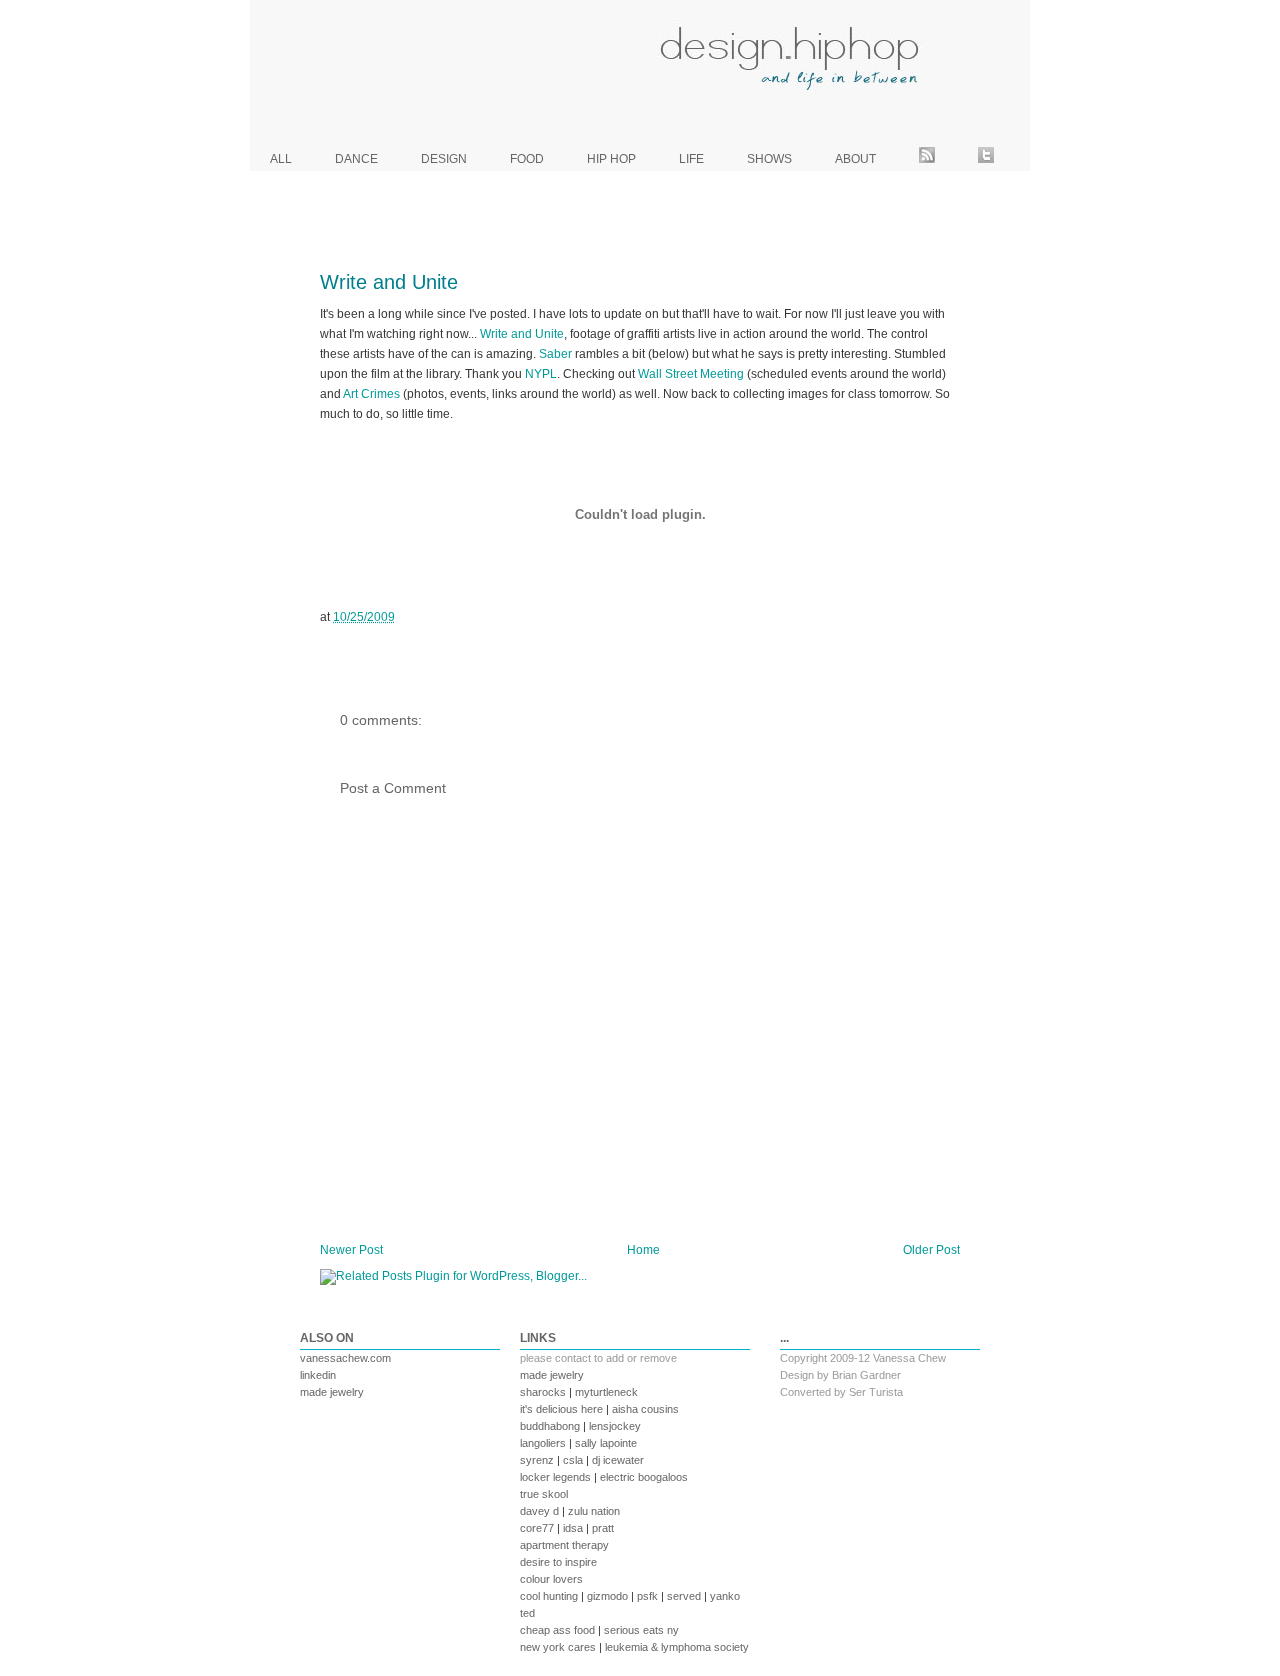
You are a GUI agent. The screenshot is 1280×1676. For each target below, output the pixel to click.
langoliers (543, 1443)
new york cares (558, 1647)
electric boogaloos (644, 1477)
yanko (725, 1596)
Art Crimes (371, 394)
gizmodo (607, 1596)
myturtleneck (606, 1392)
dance (356, 159)
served (684, 1596)
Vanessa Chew (909, 1358)
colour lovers (551, 1579)
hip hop (611, 159)
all (281, 159)
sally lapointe (606, 1443)
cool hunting (549, 1596)
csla (573, 1460)
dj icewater (618, 1460)
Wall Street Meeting (691, 374)
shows (769, 159)
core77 (537, 1528)
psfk (647, 1596)
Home (643, 1250)
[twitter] (986, 159)
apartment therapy (564, 1545)
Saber (555, 354)
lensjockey (615, 1426)
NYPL (541, 374)
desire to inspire (558, 1562)
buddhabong (550, 1426)
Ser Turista (876, 1392)
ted (527, 1613)
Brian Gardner (866, 1375)
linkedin (318, 1375)
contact (573, 1358)
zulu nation (594, 1511)
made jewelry (332, 1392)
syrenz (537, 1460)
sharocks (543, 1392)
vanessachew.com (345, 1358)
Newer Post (351, 1250)
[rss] (927, 159)
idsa (573, 1528)
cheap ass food (557, 1630)
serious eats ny (641, 1630)
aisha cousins (645, 1409)
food (527, 159)
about (855, 159)
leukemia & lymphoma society (677, 1647)
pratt (603, 1528)
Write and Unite (389, 282)
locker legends (555, 1477)
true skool (544, 1494)
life (691, 159)
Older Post (931, 1250)
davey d (539, 1511)
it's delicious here (561, 1409)
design (444, 159)
